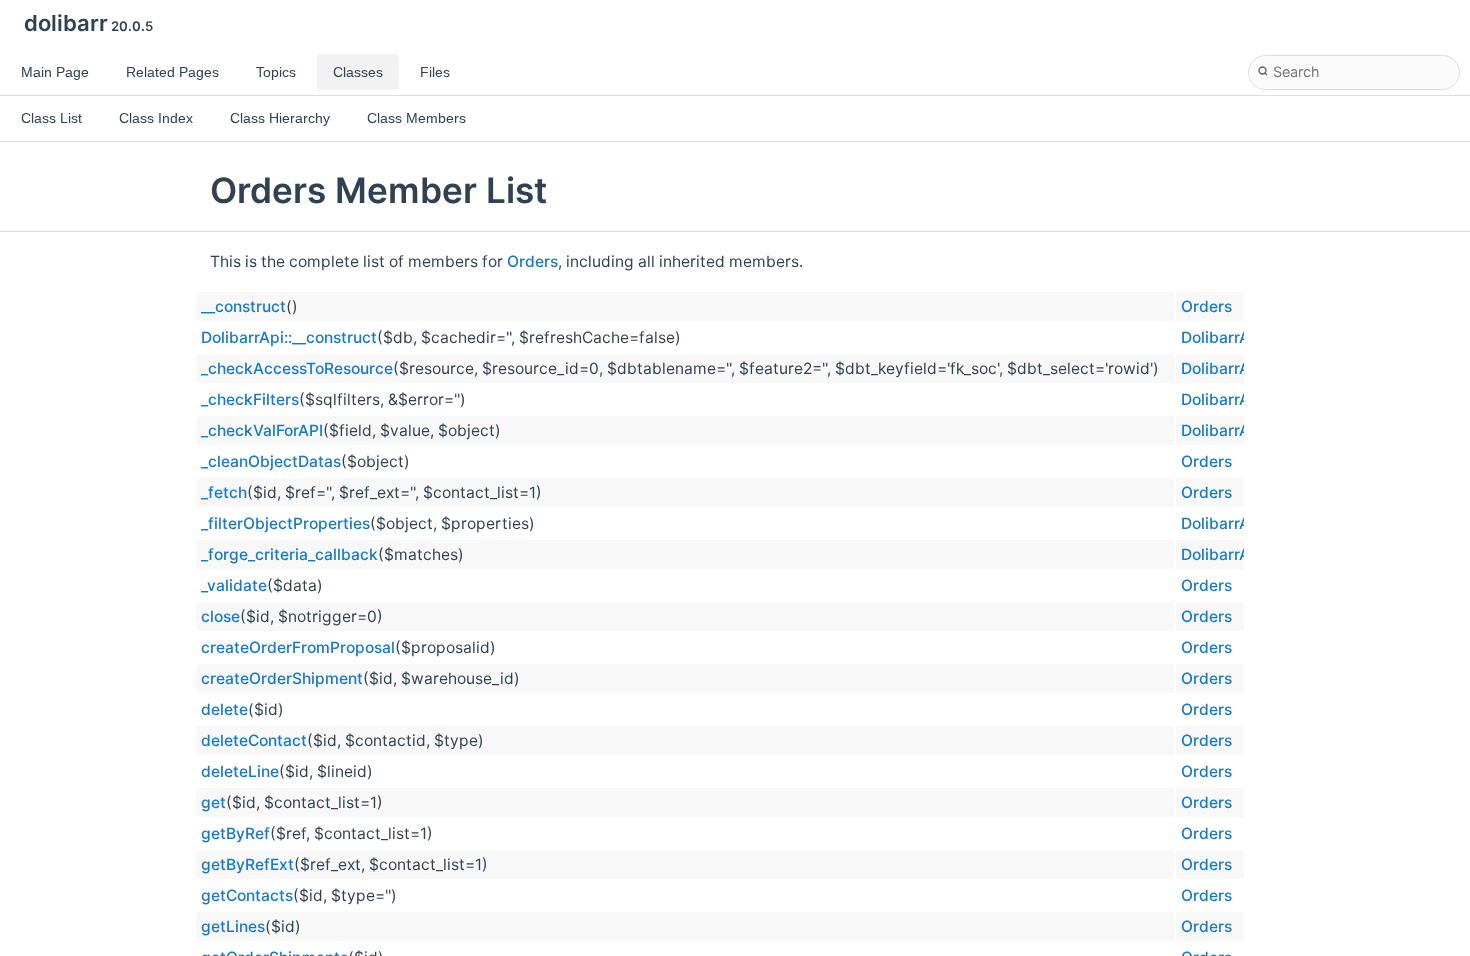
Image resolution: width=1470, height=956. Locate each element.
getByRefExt (247, 864)
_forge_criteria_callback (289, 554)
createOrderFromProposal (298, 647)
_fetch (224, 492)
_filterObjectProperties (285, 523)
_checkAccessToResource (297, 368)
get (213, 802)
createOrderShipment (282, 678)
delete (224, 709)
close (220, 616)
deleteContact (254, 740)
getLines (233, 926)
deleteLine (240, 771)
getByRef (235, 833)
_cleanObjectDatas (271, 461)
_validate (234, 585)
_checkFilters (250, 399)
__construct (243, 306)
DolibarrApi (1222, 337)
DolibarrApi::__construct (289, 337)
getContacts (247, 895)
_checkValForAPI (262, 430)
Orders (532, 261)
